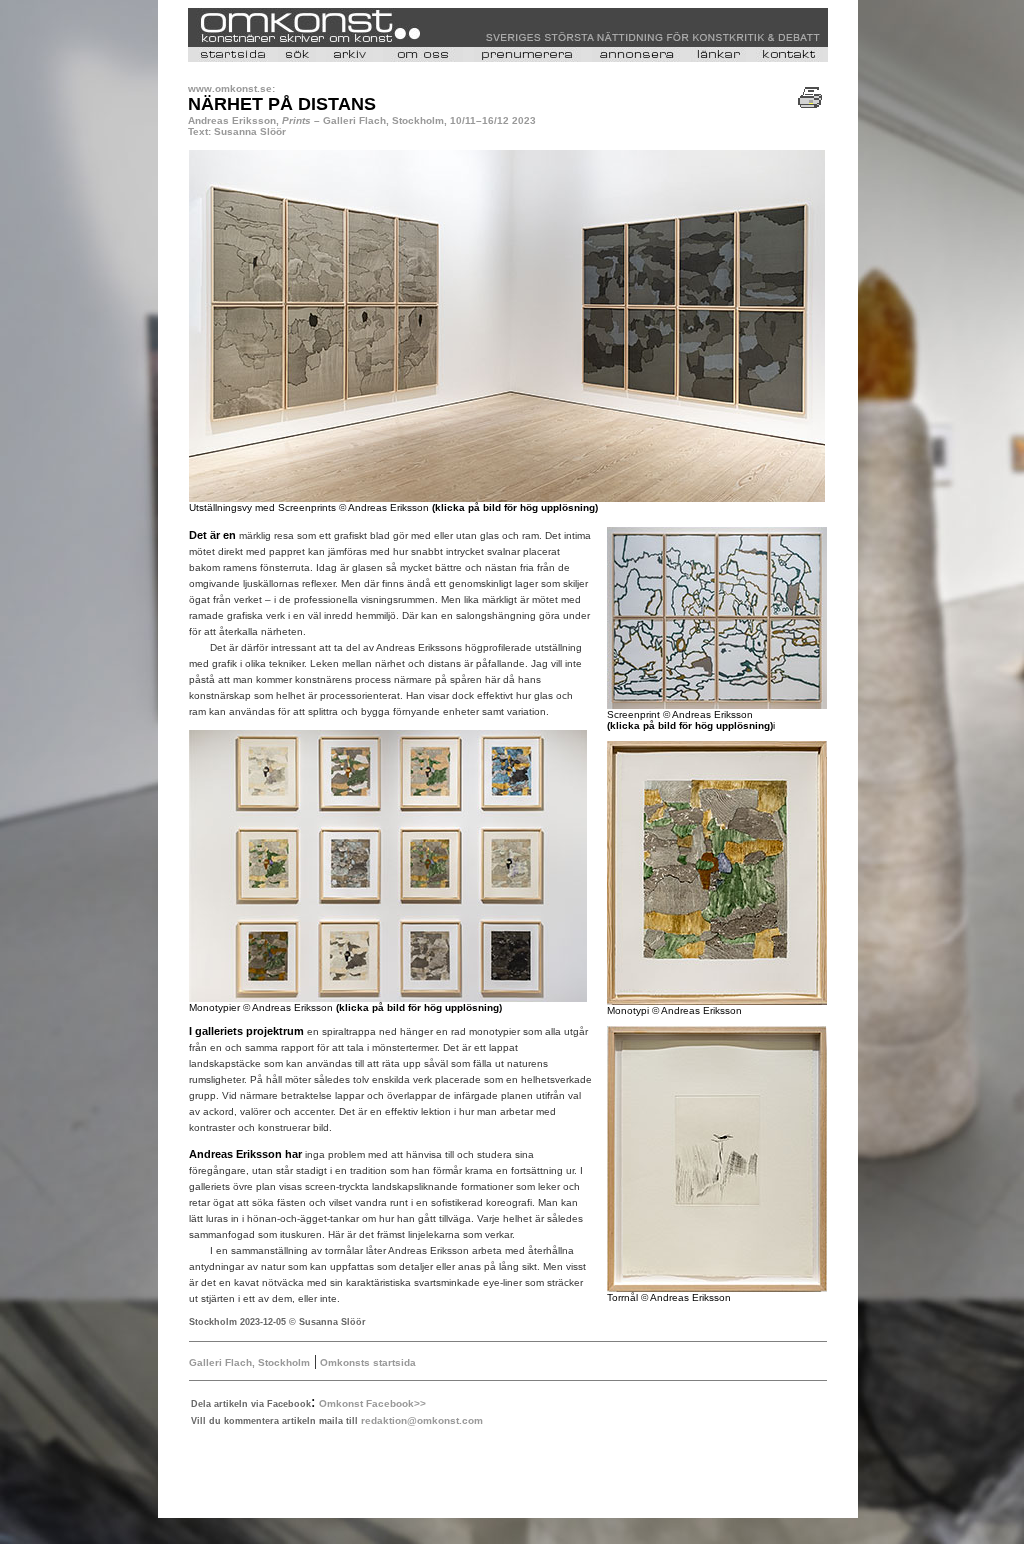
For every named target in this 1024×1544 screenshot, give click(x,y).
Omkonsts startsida (366, 1362)
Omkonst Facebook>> (372, 1403)
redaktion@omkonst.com (422, 1420)
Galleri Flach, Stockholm (249, 1362)
